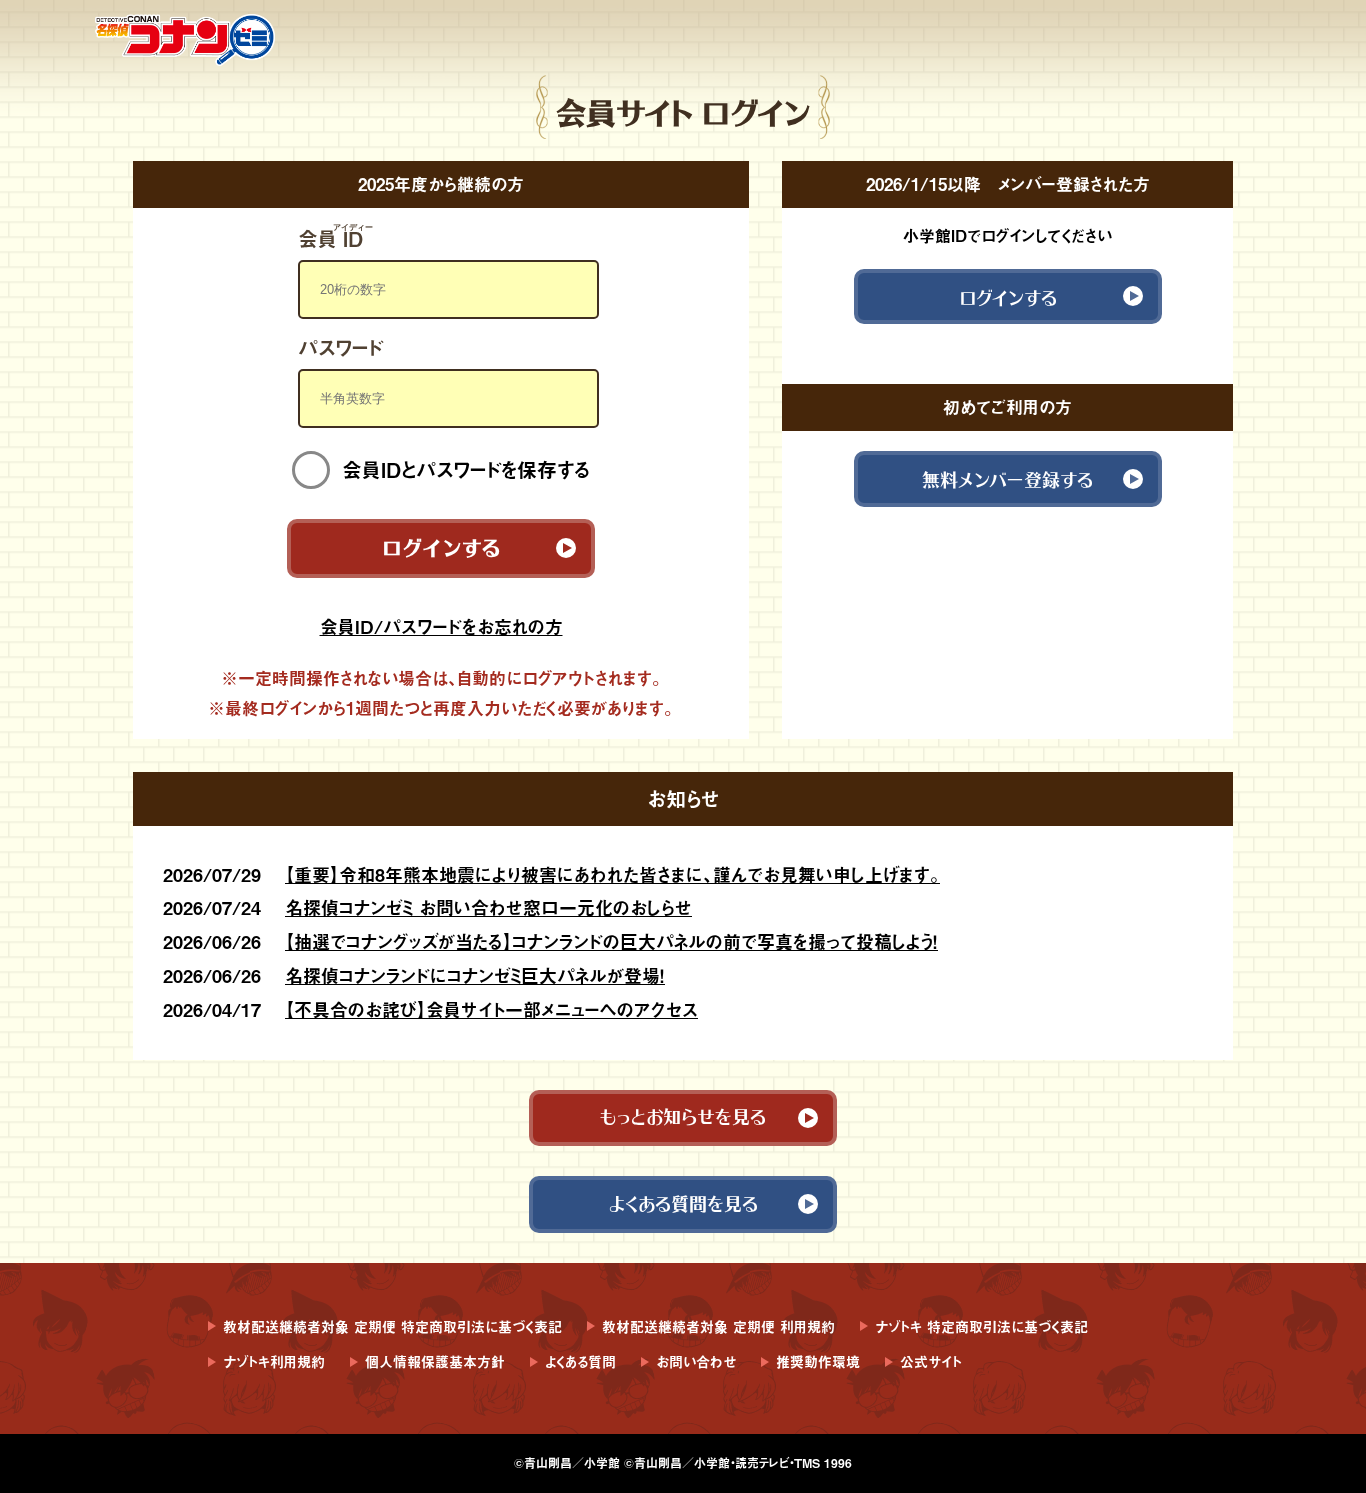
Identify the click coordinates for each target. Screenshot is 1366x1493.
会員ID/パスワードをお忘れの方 (441, 626)
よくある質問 (580, 1361)
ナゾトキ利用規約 (274, 1361)
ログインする (441, 544)
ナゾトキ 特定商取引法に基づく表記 (981, 1326)
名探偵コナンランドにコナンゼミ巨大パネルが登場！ (475, 975)
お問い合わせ (696, 1361)
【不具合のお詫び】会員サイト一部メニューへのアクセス (491, 1009)
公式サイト (931, 1361)
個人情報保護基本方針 (435, 1361)
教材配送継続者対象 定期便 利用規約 (718, 1326)
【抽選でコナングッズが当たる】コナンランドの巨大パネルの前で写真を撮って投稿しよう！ (611, 941)
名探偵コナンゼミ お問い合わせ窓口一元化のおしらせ (488, 907)
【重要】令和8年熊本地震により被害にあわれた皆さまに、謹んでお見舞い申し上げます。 (612, 874)
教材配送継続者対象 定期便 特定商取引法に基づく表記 (392, 1326)
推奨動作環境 (818, 1361)
